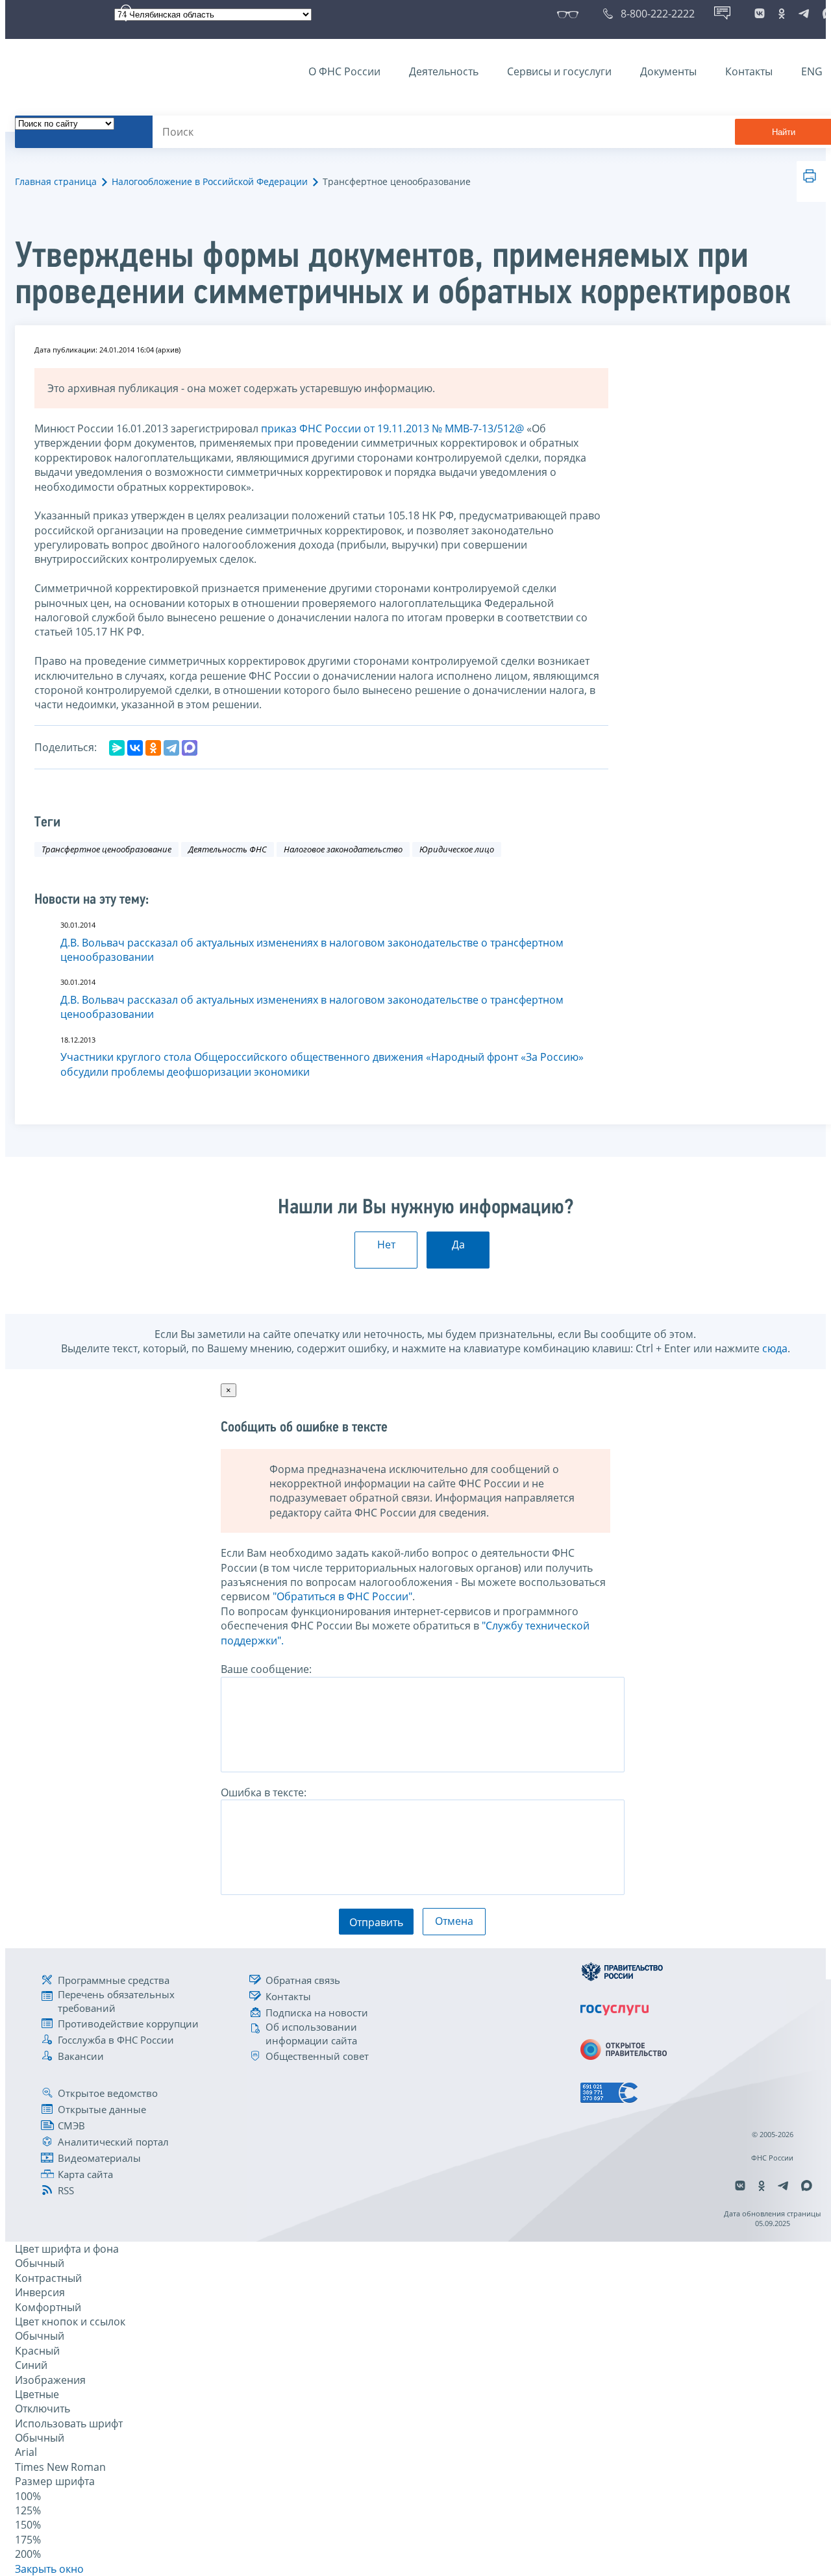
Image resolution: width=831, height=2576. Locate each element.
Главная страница (56, 181)
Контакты (749, 71)
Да (458, 1245)
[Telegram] (171, 748)
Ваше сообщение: (266, 1669)
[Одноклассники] (153, 748)
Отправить (376, 1922)
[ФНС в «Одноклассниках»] (782, 14)
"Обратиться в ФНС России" (342, 1596)
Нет (386, 1245)
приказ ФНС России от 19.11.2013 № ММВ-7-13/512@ (392, 428)
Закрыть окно (49, 2569)
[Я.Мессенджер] (117, 748)
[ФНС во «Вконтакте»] (760, 14)
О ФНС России (344, 71)
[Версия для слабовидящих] (570, 14)
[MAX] (190, 748)
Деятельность (444, 71)
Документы (668, 71)
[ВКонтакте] (135, 748)
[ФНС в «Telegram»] (804, 14)
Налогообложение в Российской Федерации (210, 181)
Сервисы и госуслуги (559, 71)
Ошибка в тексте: (264, 1792)
